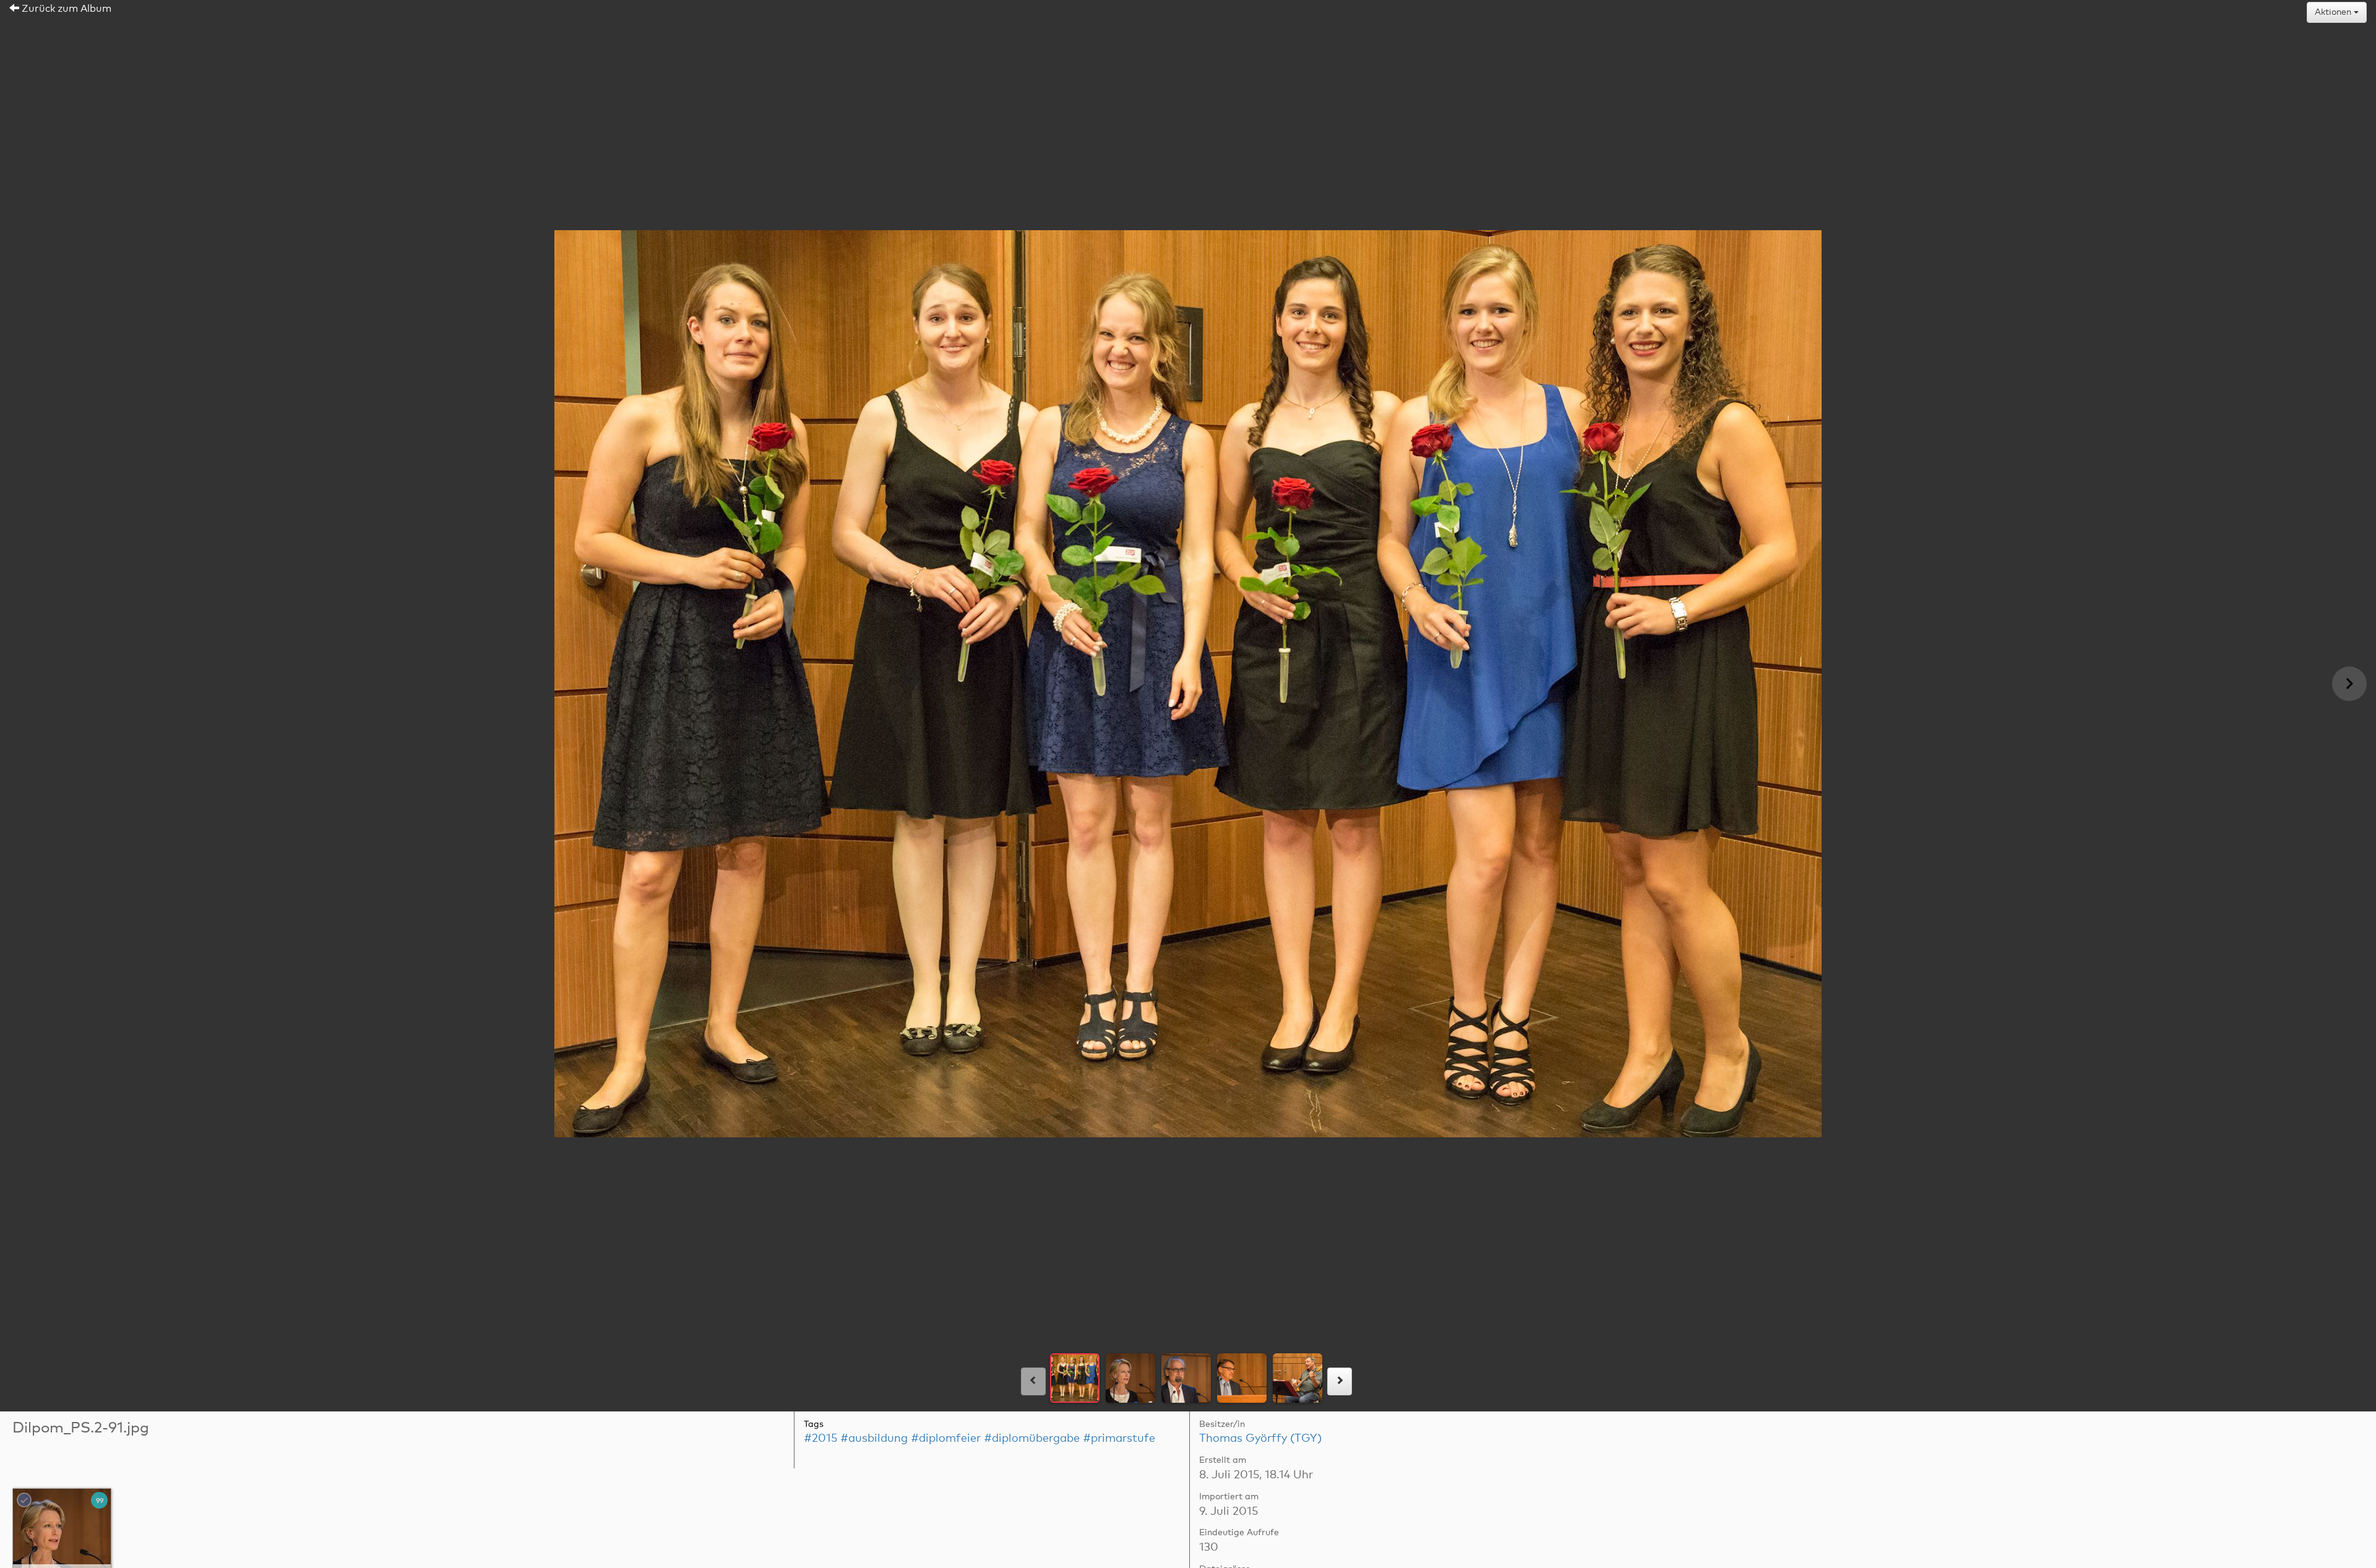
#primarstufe (1119, 1439)
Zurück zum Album (65, 9)
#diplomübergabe (1032, 1439)
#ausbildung (874, 1439)
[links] (1033, 1381)
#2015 (820, 1439)
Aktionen (2334, 12)
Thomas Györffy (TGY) (1260, 1439)
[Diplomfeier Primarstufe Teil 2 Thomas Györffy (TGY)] (62, 1538)
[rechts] (1340, 1381)
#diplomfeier (946, 1439)
